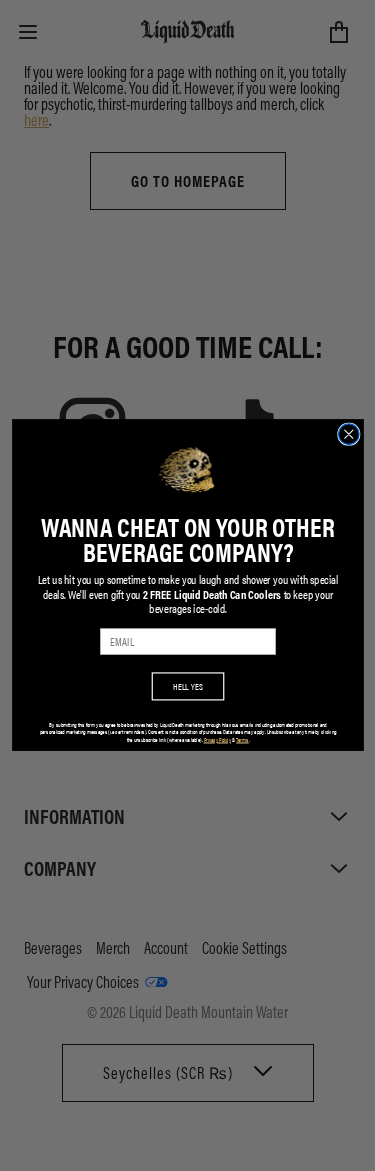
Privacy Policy (217, 740)
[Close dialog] (348, 434)
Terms (242, 740)
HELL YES (188, 686)
